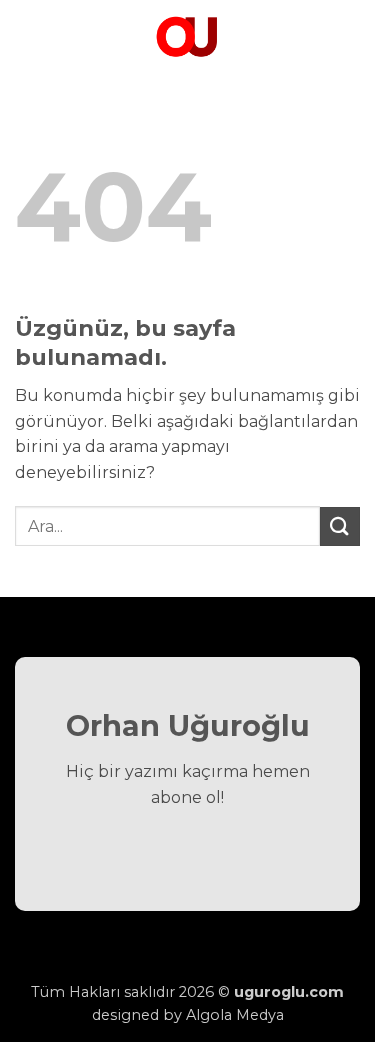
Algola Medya (235, 1015)
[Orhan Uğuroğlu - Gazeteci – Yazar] (188, 35)
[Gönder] (340, 526)
